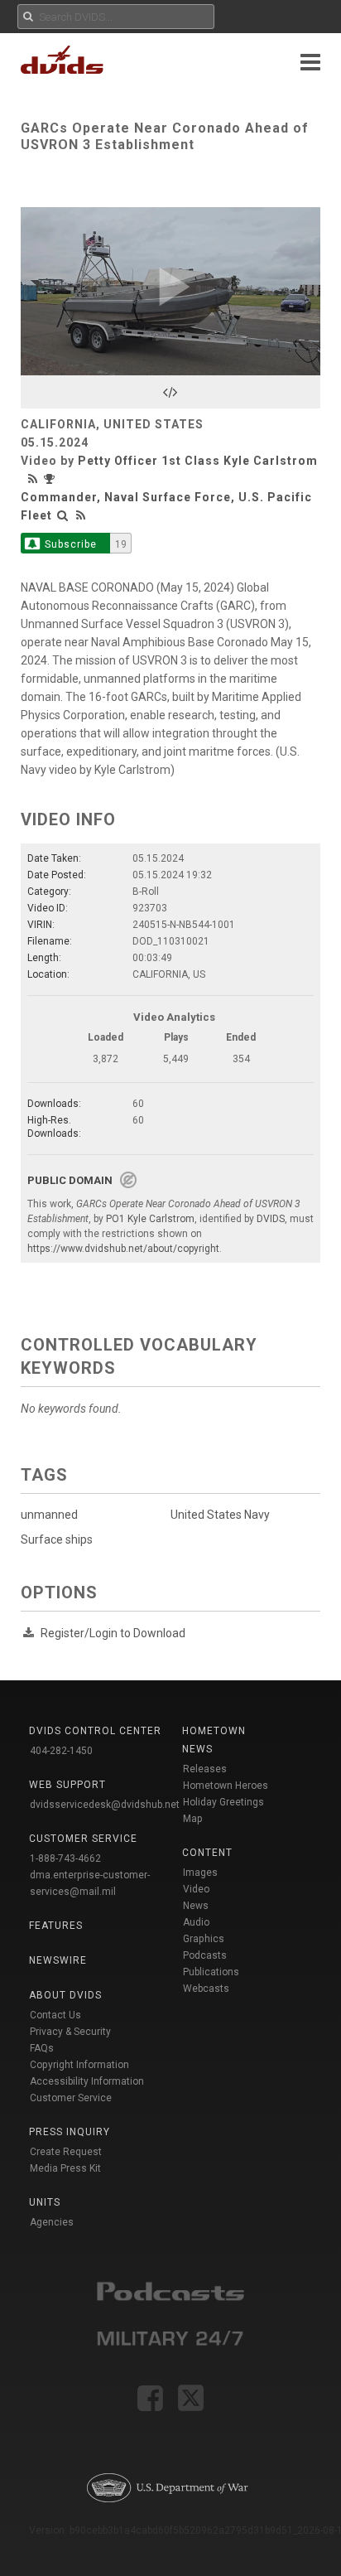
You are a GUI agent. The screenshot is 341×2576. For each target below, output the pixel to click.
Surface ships (57, 1539)
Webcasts (206, 1989)
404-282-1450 (61, 1751)
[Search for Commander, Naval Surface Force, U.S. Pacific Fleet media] (63, 515)
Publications (211, 1972)
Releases (205, 1769)
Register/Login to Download (113, 1633)
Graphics (204, 1939)
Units (45, 2202)
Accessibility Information (87, 2081)
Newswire (58, 1960)
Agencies (52, 2222)
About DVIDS (65, 1995)
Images (200, 1873)
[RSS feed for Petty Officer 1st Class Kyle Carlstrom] (35, 479)
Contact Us (55, 2015)
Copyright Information (79, 2065)
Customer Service (71, 2098)
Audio (196, 1922)
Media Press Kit (65, 2168)
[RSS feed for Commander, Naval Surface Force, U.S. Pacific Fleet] (81, 515)
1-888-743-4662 (65, 1858)
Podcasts (205, 1955)
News (196, 1906)
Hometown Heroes (226, 1786)
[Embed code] (170, 392)
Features (56, 1926)
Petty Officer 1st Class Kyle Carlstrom (198, 461)
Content (207, 1853)
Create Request (66, 2152)
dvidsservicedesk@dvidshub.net (105, 1805)
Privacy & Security (70, 2032)
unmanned (49, 1515)
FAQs (42, 2048)
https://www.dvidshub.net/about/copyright (123, 1249)
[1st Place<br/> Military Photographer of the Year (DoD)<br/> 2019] (51, 479)
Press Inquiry (70, 2132)
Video (196, 1889)
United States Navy (220, 1515)
